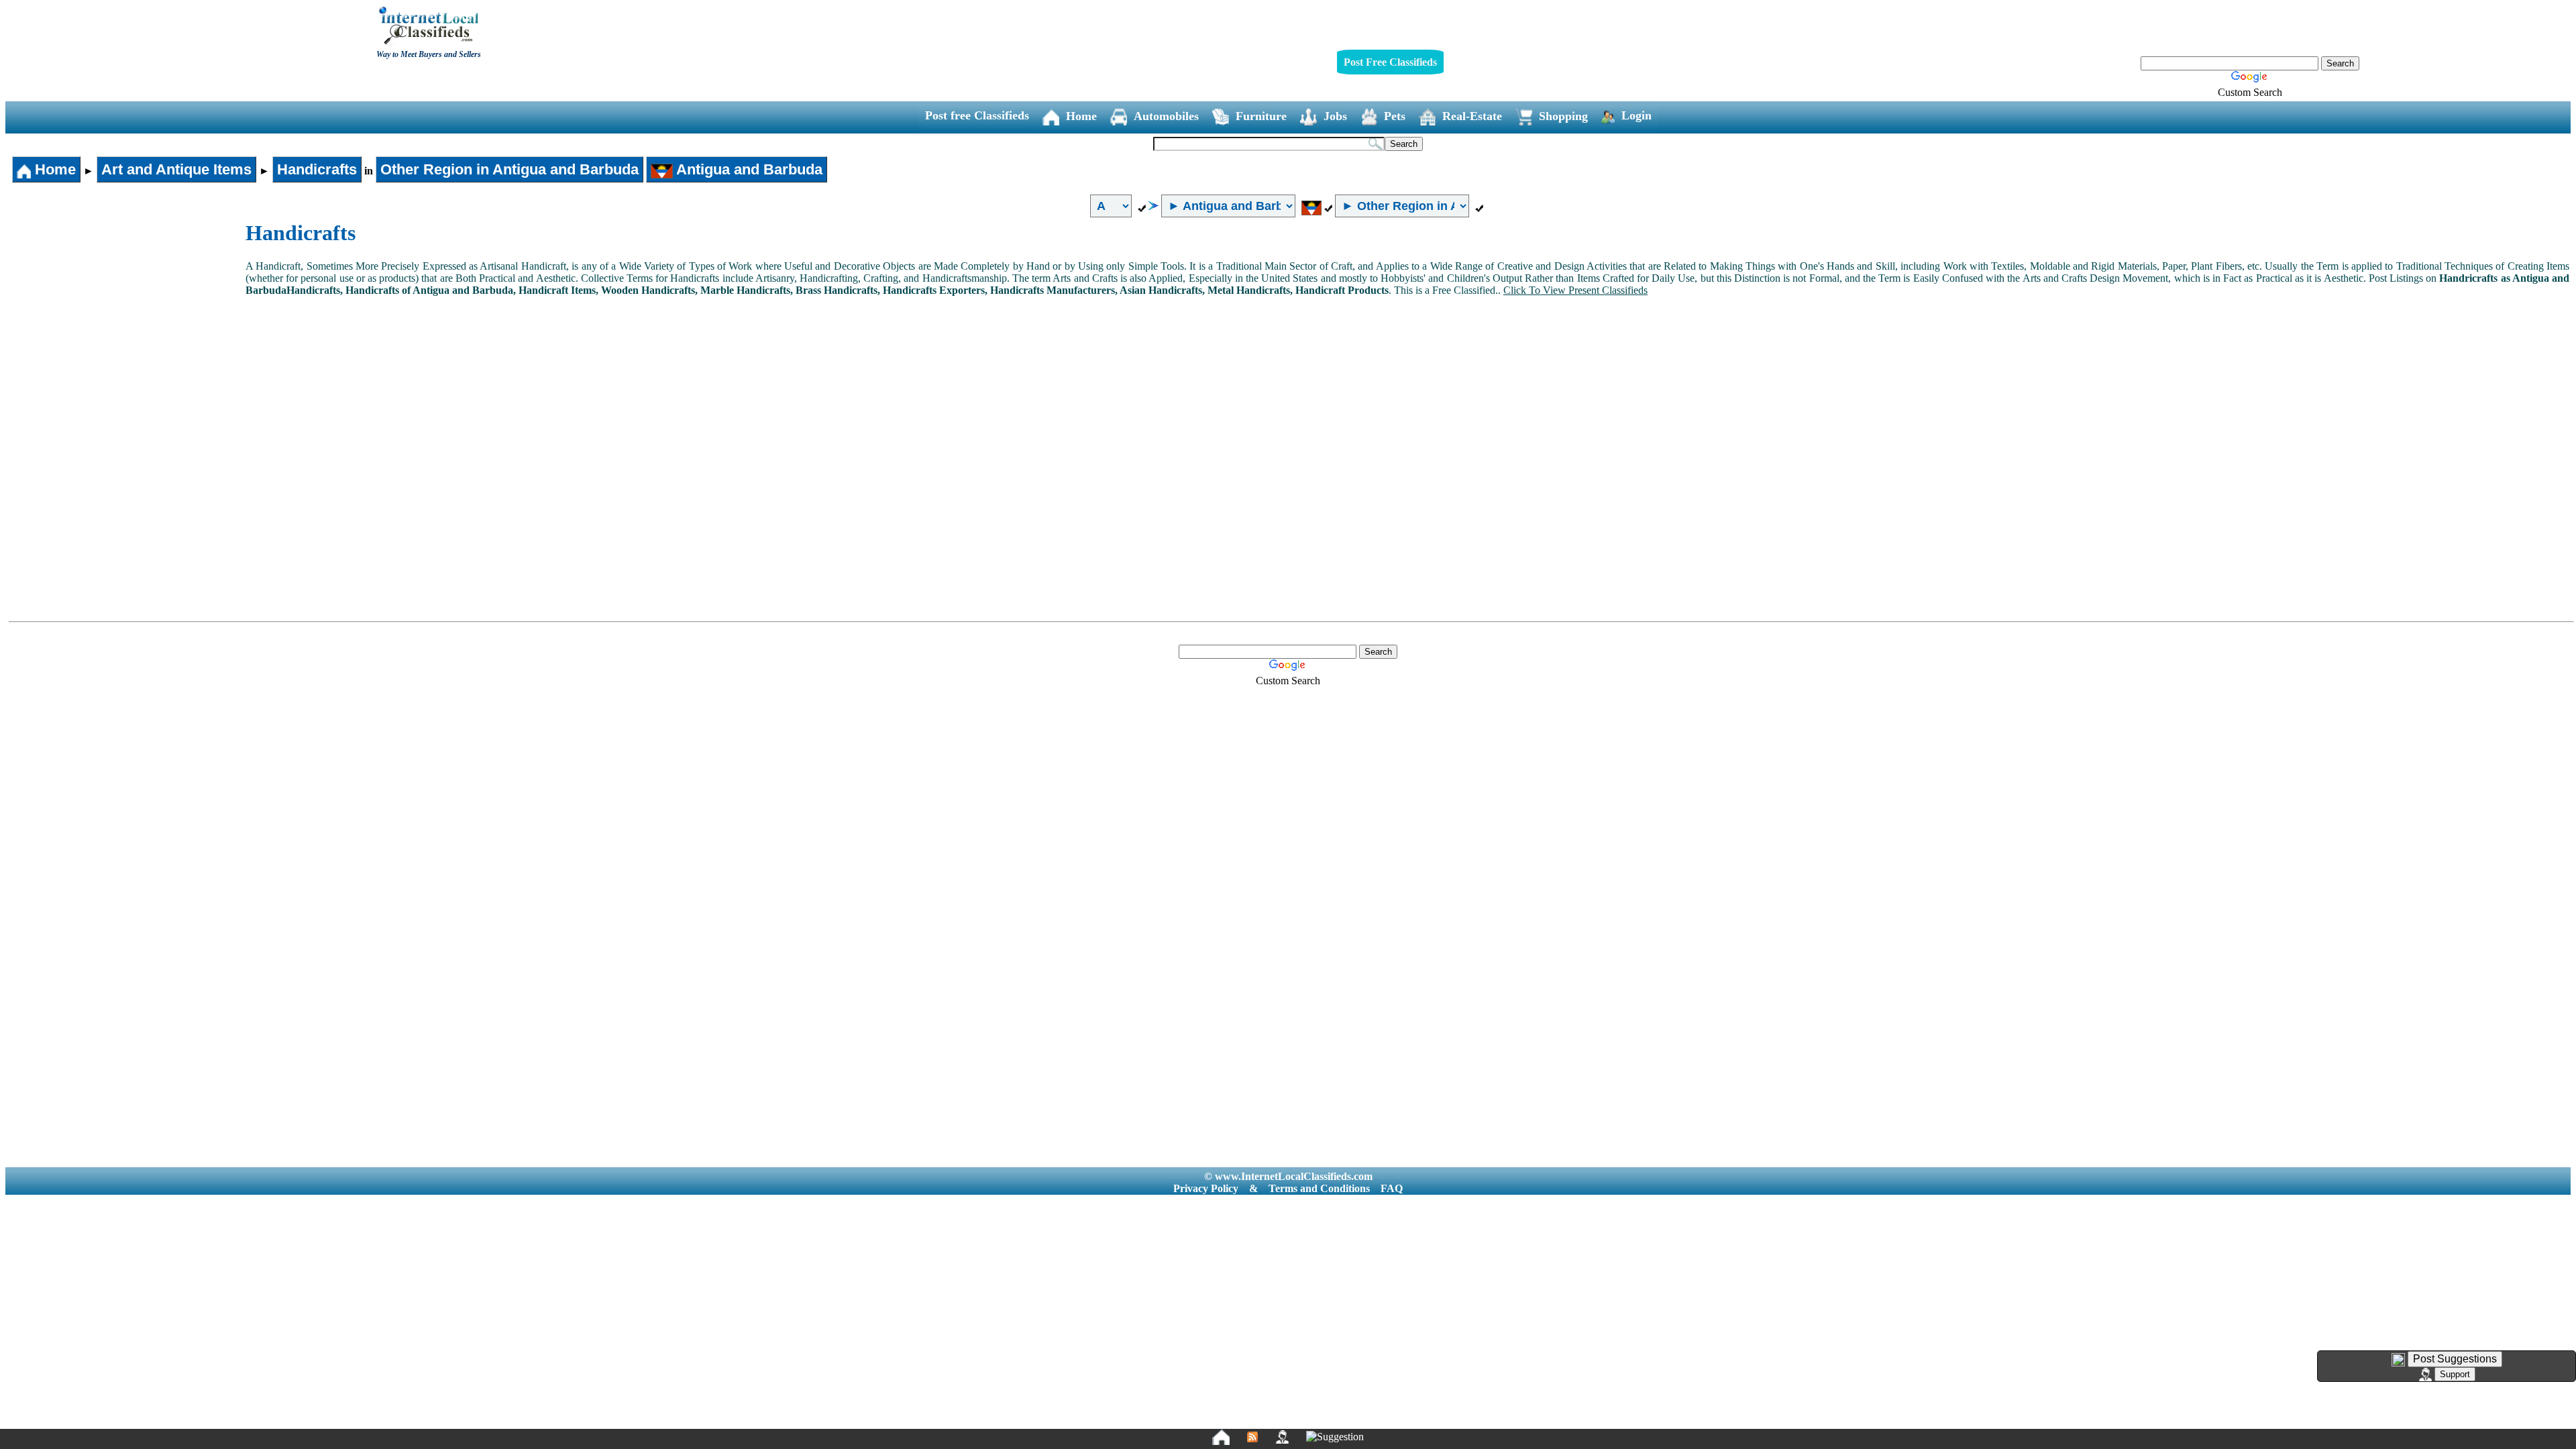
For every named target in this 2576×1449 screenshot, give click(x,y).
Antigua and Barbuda (748, 169)
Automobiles (1166, 116)
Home (1081, 116)
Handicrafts (317, 169)
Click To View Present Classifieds (1575, 290)
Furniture (1261, 116)
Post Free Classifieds (1390, 62)
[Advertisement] (126, 321)
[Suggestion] (1335, 1437)
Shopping (1563, 116)
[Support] (1282, 1437)
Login (1636, 115)
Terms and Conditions (1319, 1188)
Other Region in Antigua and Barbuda (509, 169)
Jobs (1335, 116)
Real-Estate (1472, 116)
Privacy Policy (1206, 1188)
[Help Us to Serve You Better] (2398, 1360)
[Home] (1221, 1437)
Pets (1395, 116)
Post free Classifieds (977, 115)
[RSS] (1252, 1437)
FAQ (1392, 1188)
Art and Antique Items (176, 169)
